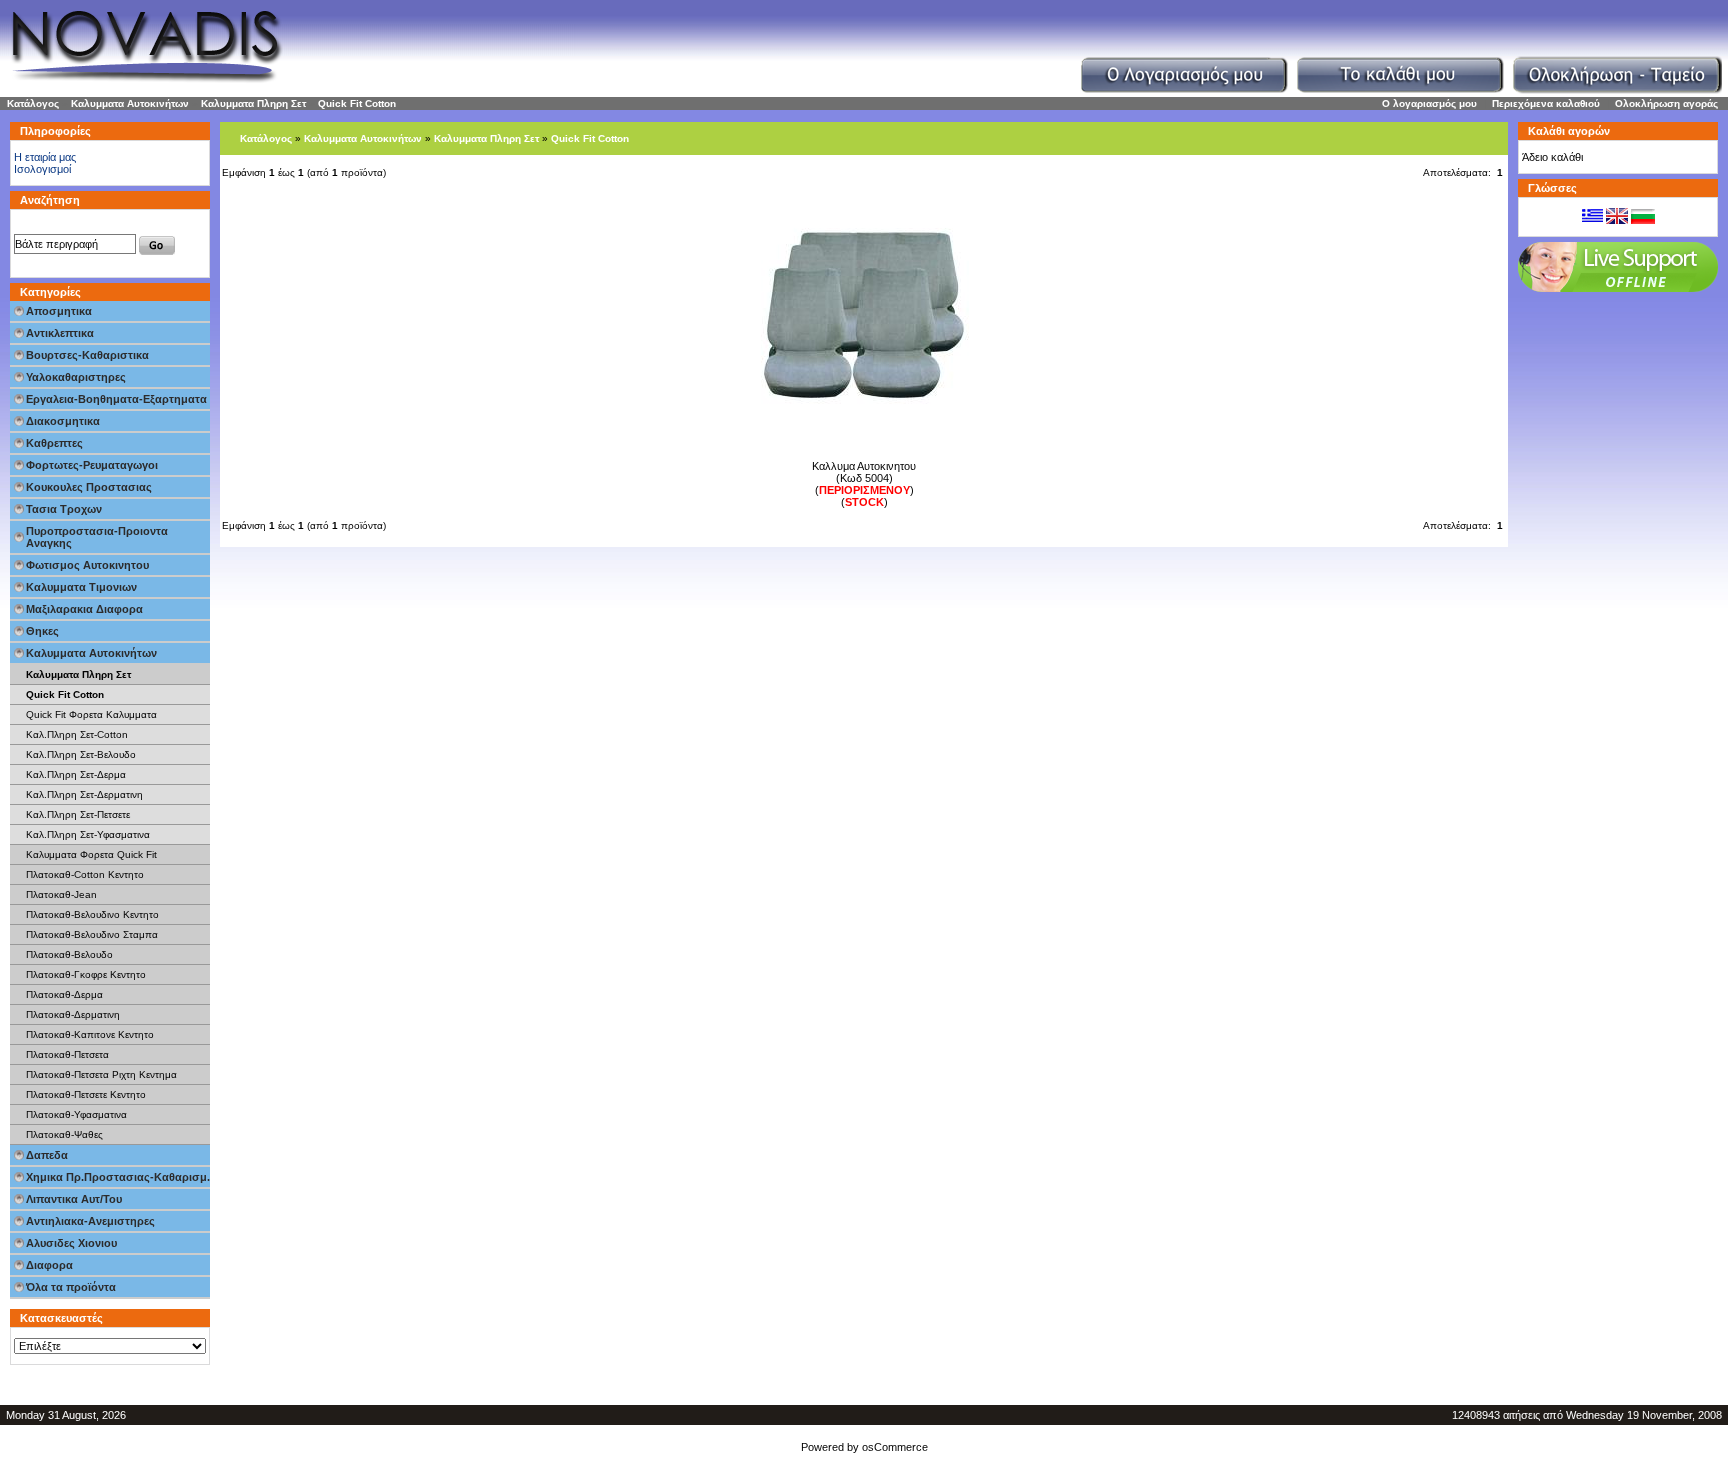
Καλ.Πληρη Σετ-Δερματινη (84, 794)
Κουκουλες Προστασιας (89, 487)
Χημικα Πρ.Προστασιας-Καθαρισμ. (118, 1177)
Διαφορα (49, 1265)
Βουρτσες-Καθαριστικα (87, 355)
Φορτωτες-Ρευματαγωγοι (92, 465)
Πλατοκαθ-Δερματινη (73, 1014)
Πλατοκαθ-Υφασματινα (76, 1114)
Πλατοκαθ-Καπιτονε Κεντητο (90, 1034)
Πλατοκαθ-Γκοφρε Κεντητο (86, 974)
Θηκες (42, 631)
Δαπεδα (47, 1155)
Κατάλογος (33, 103)
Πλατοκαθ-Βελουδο (69, 954)
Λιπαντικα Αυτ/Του (74, 1199)
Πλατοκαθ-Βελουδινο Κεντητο (92, 914)
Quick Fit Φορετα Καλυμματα (91, 714)
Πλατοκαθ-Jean (61, 894)
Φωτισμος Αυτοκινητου (87, 565)
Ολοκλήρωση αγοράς (1666, 103)
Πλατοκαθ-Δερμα (64, 994)
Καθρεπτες (54, 443)
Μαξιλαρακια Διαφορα (84, 609)
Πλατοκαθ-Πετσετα (67, 1054)
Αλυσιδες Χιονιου (71, 1243)
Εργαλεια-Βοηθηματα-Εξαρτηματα (116, 399)
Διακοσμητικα (63, 421)
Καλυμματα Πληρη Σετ (253, 103)
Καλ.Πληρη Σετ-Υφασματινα (88, 834)
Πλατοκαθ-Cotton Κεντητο (85, 874)
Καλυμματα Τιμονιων (81, 587)
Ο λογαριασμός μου (1429, 103)
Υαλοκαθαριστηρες (76, 377)
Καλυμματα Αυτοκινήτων (130, 103)
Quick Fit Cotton (357, 103)
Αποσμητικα (59, 311)
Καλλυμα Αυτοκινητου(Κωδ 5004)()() (864, 484)
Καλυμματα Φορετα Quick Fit (91, 854)
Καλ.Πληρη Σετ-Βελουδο (81, 754)
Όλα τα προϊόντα (71, 1287)
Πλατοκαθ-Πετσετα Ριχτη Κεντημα (101, 1074)
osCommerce (895, 1447)
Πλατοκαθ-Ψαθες (64, 1134)
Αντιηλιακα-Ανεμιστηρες (90, 1221)
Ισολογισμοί (42, 169)
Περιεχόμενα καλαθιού (1546, 103)
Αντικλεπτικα (60, 333)
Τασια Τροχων (64, 509)
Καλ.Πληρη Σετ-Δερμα (76, 774)
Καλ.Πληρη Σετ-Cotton (77, 734)
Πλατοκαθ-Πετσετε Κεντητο (86, 1094)
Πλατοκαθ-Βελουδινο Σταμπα (92, 934)
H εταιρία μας (45, 157)
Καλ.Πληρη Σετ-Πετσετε (78, 814)
